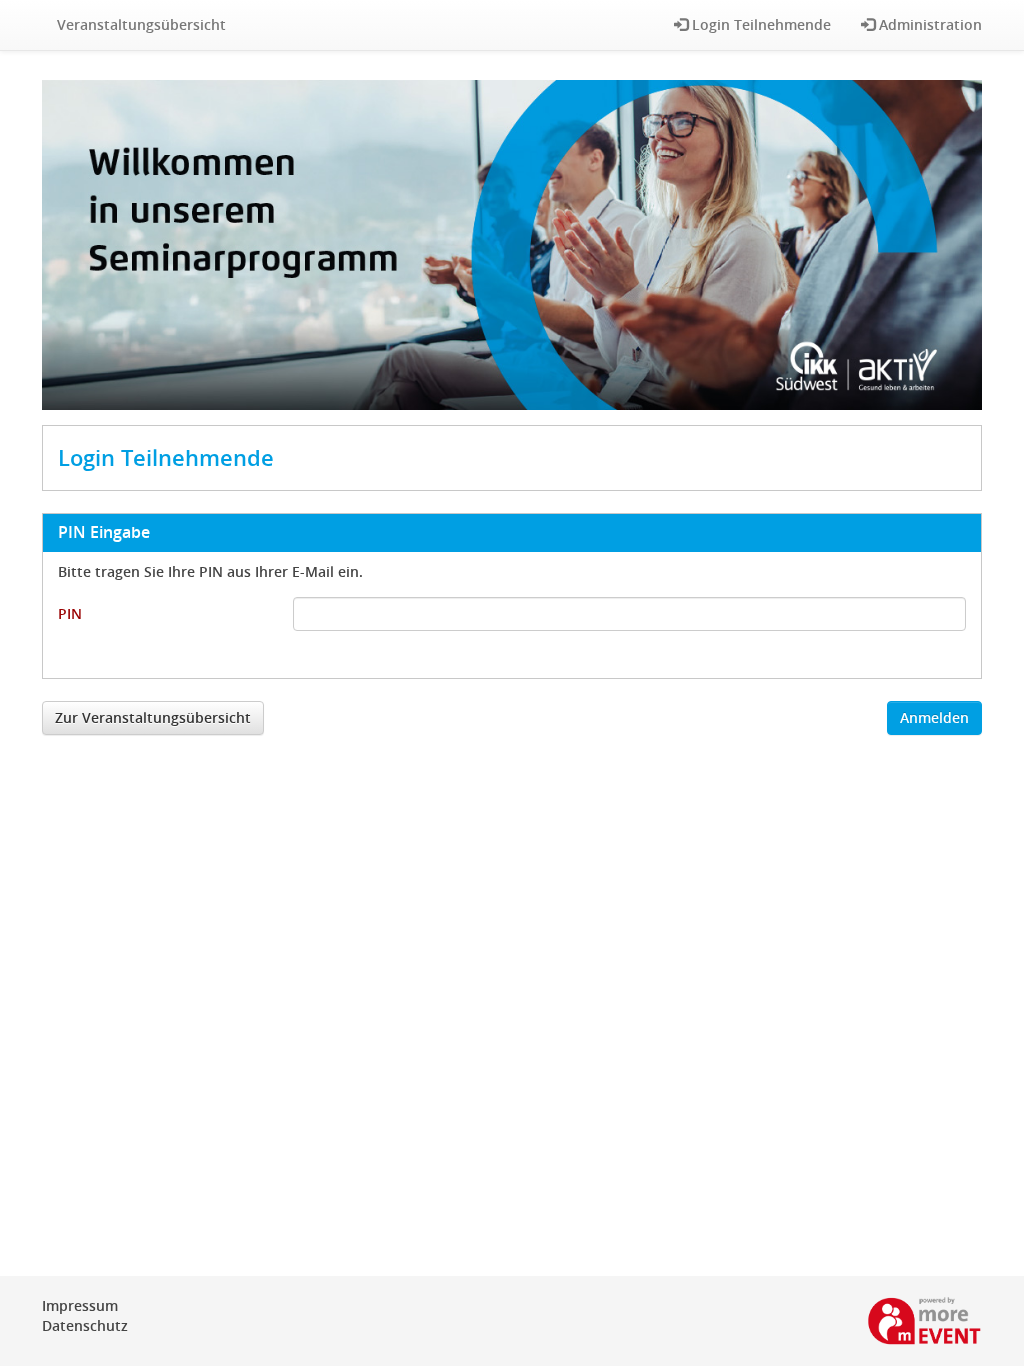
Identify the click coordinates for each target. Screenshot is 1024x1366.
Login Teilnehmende (759, 24)
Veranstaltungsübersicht (141, 24)
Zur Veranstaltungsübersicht (153, 717)
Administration (928, 24)
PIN (70, 613)
